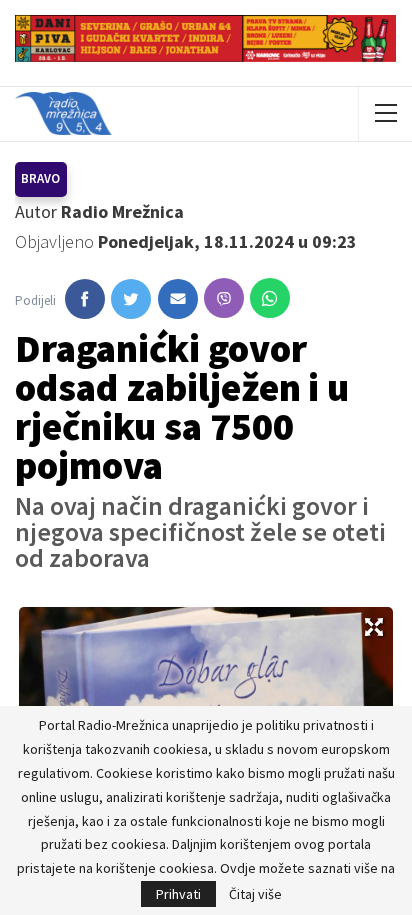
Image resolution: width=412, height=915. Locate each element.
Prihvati (178, 894)
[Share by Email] (178, 299)
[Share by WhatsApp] (270, 298)
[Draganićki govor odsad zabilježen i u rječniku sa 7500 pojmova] (85, 299)
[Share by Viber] (224, 298)
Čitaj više (255, 894)
